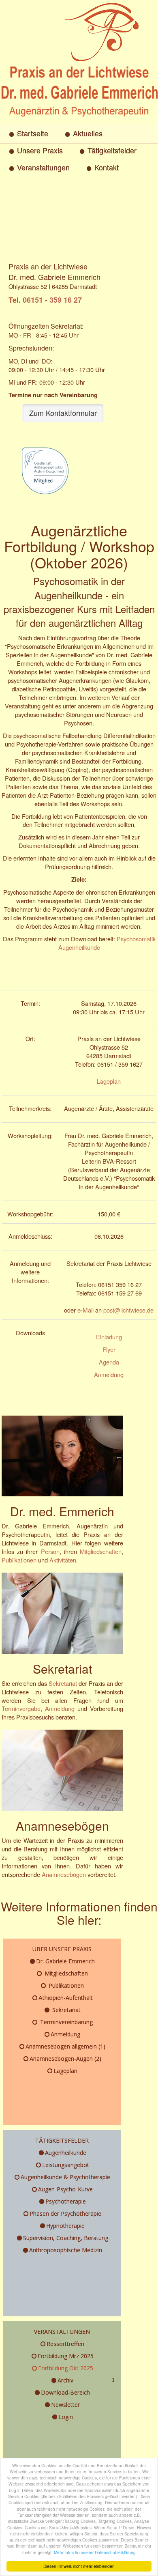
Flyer (109, 1349)
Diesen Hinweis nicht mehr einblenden (79, 2566)
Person (50, 1551)
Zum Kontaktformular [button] (63, 413)
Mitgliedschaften (101, 1551)
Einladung (109, 1337)
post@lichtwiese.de (128, 1310)
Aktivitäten (63, 1560)
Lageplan (109, 1081)
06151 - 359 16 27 (52, 300)
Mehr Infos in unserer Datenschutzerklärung (95, 2552)
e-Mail (85, 1310)
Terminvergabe (21, 1708)
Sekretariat (63, 1683)
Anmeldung (109, 1374)
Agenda (109, 1362)
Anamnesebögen (64, 1874)
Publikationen (19, 1560)
